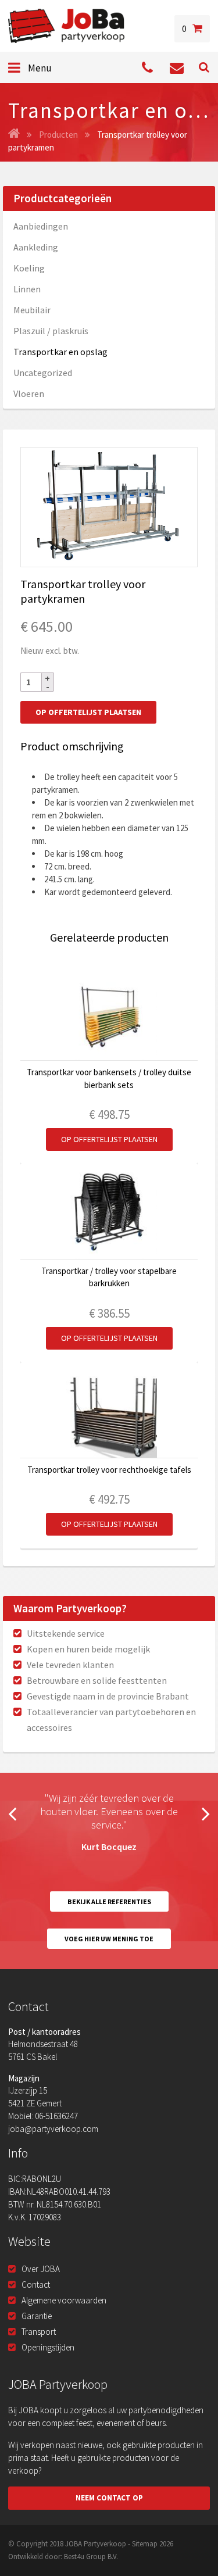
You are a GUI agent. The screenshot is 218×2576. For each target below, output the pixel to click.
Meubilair (32, 310)
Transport (39, 2332)
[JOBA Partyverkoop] (66, 26)
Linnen (27, 289)
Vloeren (29, 393)
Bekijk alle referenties (109, 1901)
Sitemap (145, 2544)
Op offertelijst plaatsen (88, 712)
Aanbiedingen (41, 226)
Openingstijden (48, 2347)
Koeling (29, 268)
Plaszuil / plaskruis (51, 331)
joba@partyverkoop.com (53, 2129)
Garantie (37, 2316)
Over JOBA (41, 2269)
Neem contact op (109, 2498)
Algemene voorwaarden (64, 2300)
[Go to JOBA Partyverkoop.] (14, 135)
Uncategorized (43, 373)
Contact (36, 2285)
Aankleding (36, 247)
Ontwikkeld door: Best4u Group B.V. (63, 2557)
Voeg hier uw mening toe (109, 1939)
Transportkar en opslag (60, 352)
